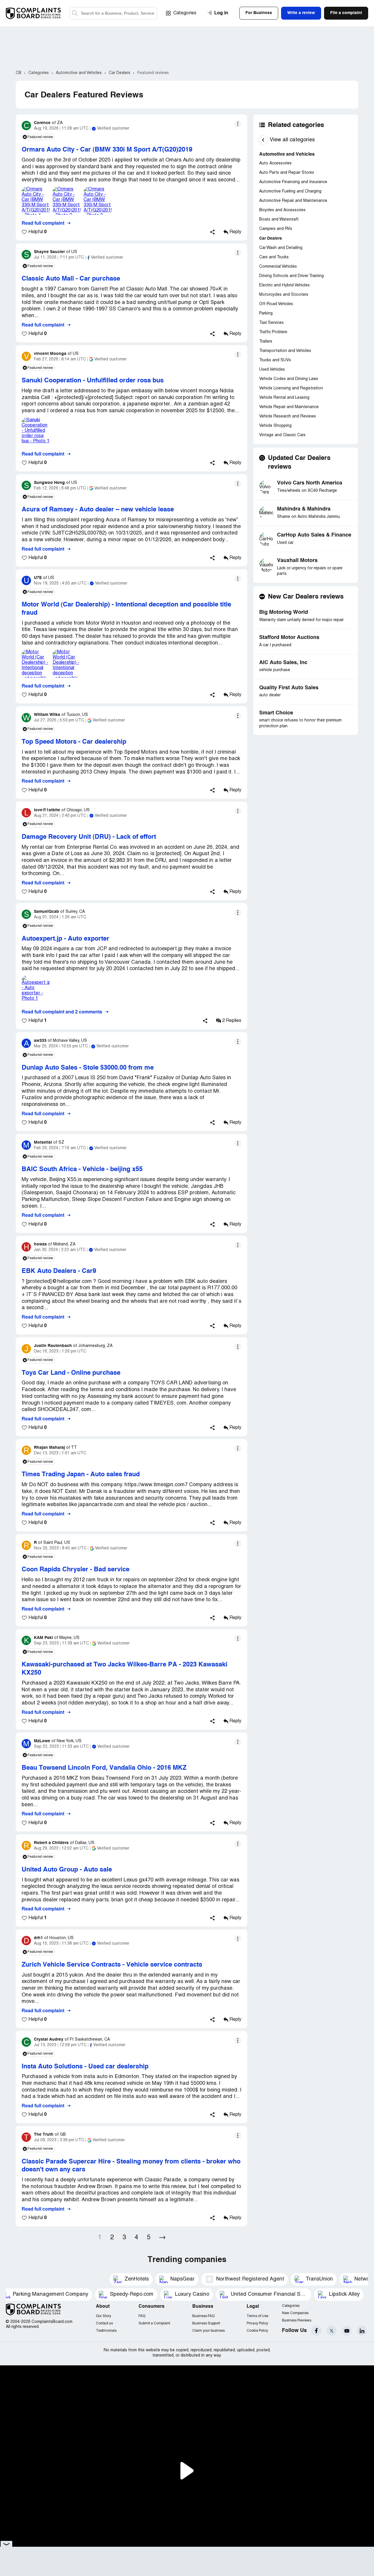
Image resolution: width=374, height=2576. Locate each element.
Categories (185, 13)
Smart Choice (276, 713)
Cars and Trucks (274, 257)
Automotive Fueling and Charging (290, 191)
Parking (266, 313)
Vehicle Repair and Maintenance (289, 407)
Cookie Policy (257, 2331)
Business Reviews (297, 2320)
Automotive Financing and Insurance (293, 182)
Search (75, 13)
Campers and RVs (276, 229)
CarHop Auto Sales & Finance (314, 535)
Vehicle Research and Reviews (288, 416)
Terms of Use (257, 2316)
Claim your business (208, 2331)
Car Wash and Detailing (281, 248)
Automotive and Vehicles (287, 154)
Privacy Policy (257, 2323)
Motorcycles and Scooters (284, 295)
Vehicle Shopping (275, 426)
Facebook (316, 2331)
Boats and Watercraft (279, 220)
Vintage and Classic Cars (282, 435)
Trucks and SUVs (275, 360)
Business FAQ (203, 2316)
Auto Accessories (275, 163)
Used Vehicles (272, 370)
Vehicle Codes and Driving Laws (289, 379)
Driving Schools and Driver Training (291, 276)
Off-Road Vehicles (276, 304)
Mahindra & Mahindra (304, 509)
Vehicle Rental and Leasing (284, 398)
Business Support (206, 2323)
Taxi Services (271, 323)
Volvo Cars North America (310, 483)
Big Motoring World (284, 612)
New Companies (295, 2313)
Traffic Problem (273, 332)
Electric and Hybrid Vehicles (284, 285)
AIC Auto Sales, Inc (283, 663)
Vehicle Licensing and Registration (291, 388)
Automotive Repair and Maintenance (293, 201)
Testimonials (106, 2331)
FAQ (142, 2316)
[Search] (113, 13)
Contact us (104, 2323)
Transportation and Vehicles (285, 351)
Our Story (103, 2316)
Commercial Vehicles (278, 267)
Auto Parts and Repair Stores (287, 173)
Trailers (266, 342)
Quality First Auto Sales (289, 688)
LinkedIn (362, 2331)
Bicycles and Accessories (282, 210)
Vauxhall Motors (297, 561)
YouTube (347, 2331)
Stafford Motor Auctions (289, 637)
